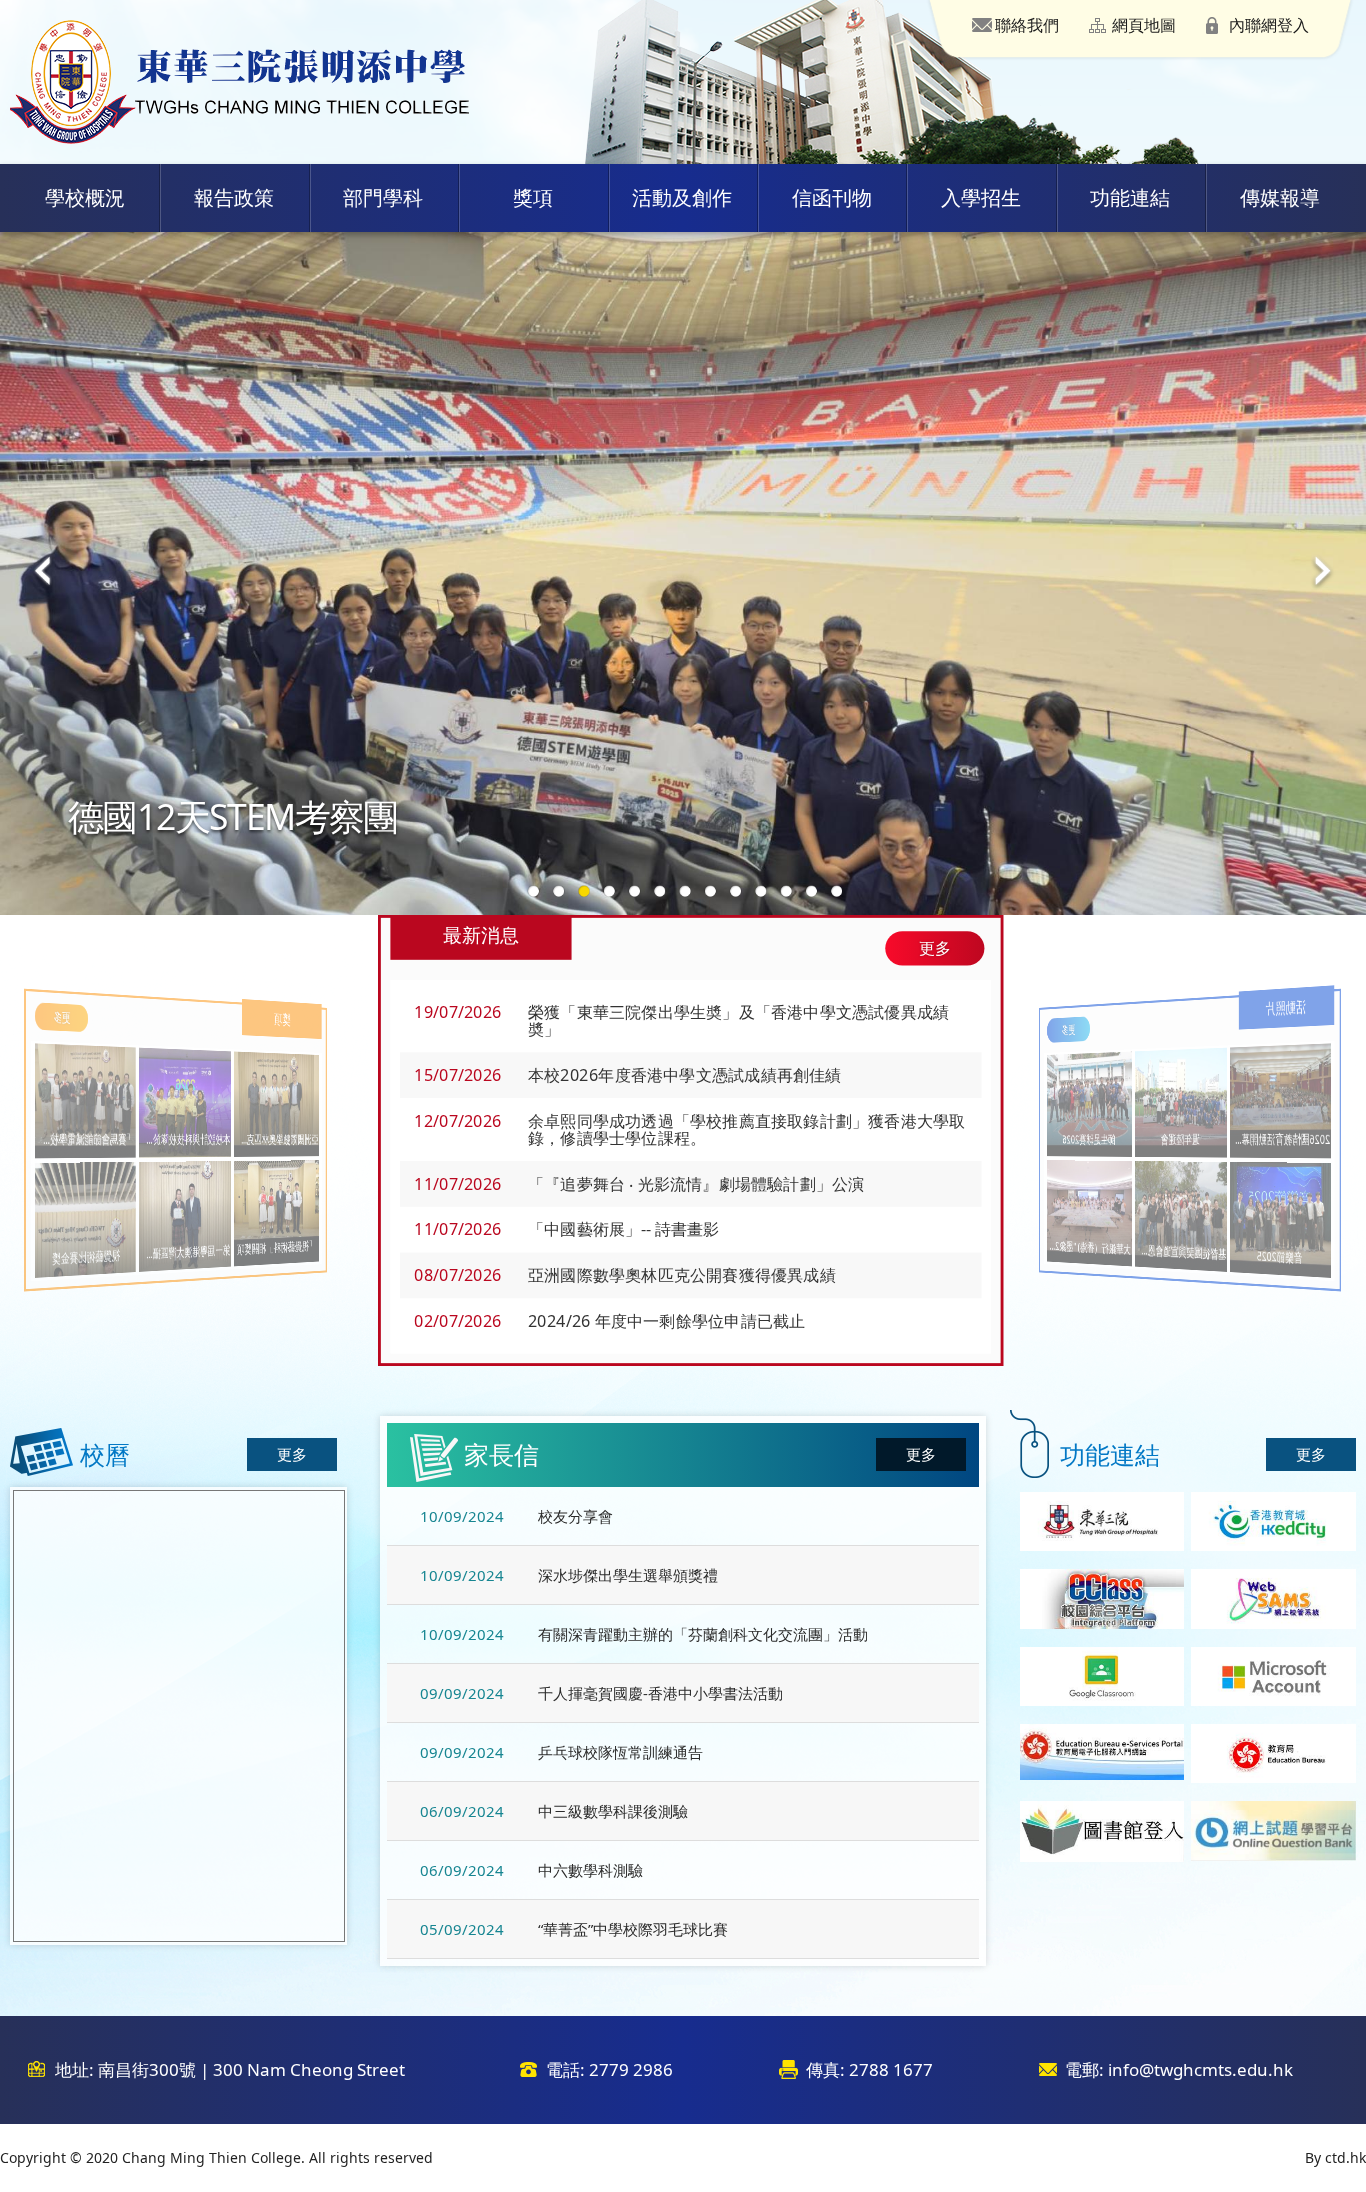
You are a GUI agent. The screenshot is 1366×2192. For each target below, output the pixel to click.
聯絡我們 (1027, 25)
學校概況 (85, 197)
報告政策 (234, 197)
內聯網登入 (1269, 25)
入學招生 (981, 197)
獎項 (533, 197)
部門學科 (383, 197)
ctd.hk (1345, 2157)
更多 (934, 948)
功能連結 (1130, 197)
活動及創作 (682, 197)
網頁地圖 (1144, 25)
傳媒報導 (1280, 197)
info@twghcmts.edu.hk (1200, 2069)
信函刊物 (832, 197)
